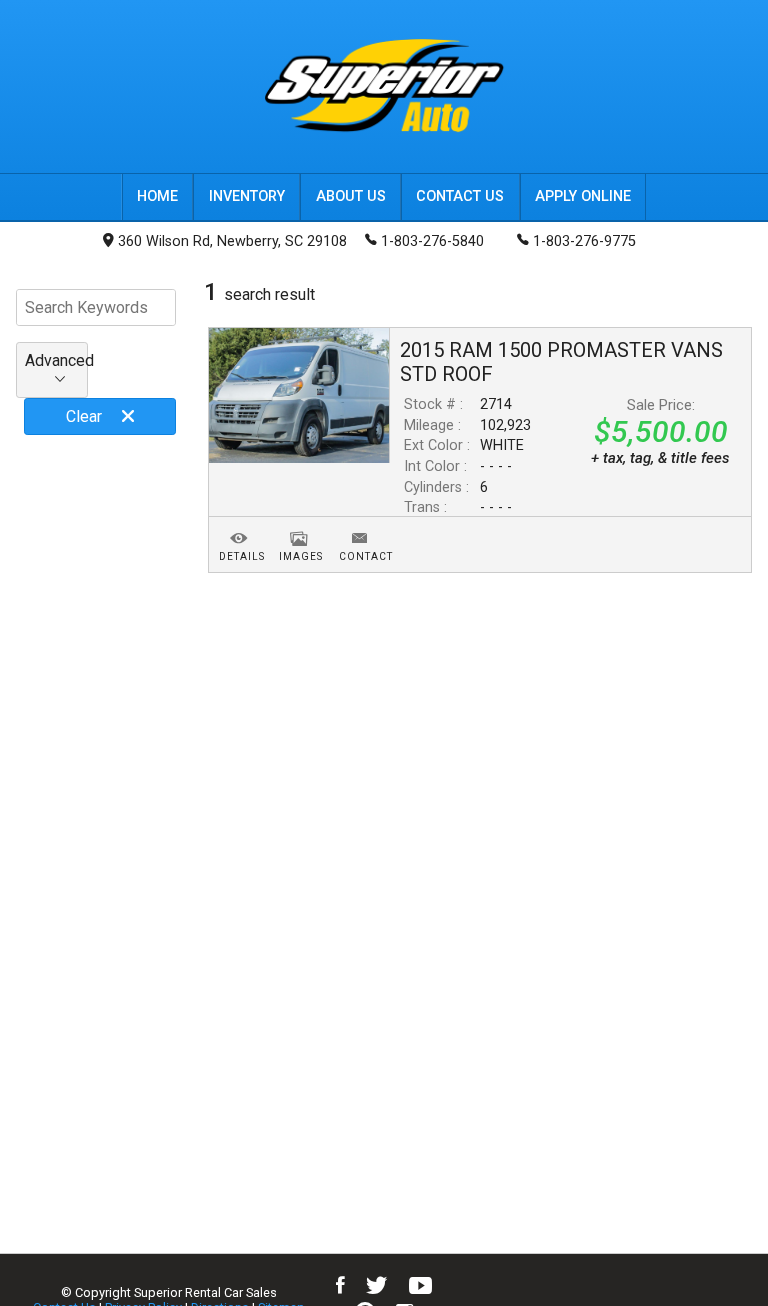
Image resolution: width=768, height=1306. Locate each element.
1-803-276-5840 (432, 241)
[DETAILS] (239, 526)
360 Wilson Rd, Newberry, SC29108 (232, 241)
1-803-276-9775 (584, 241)
